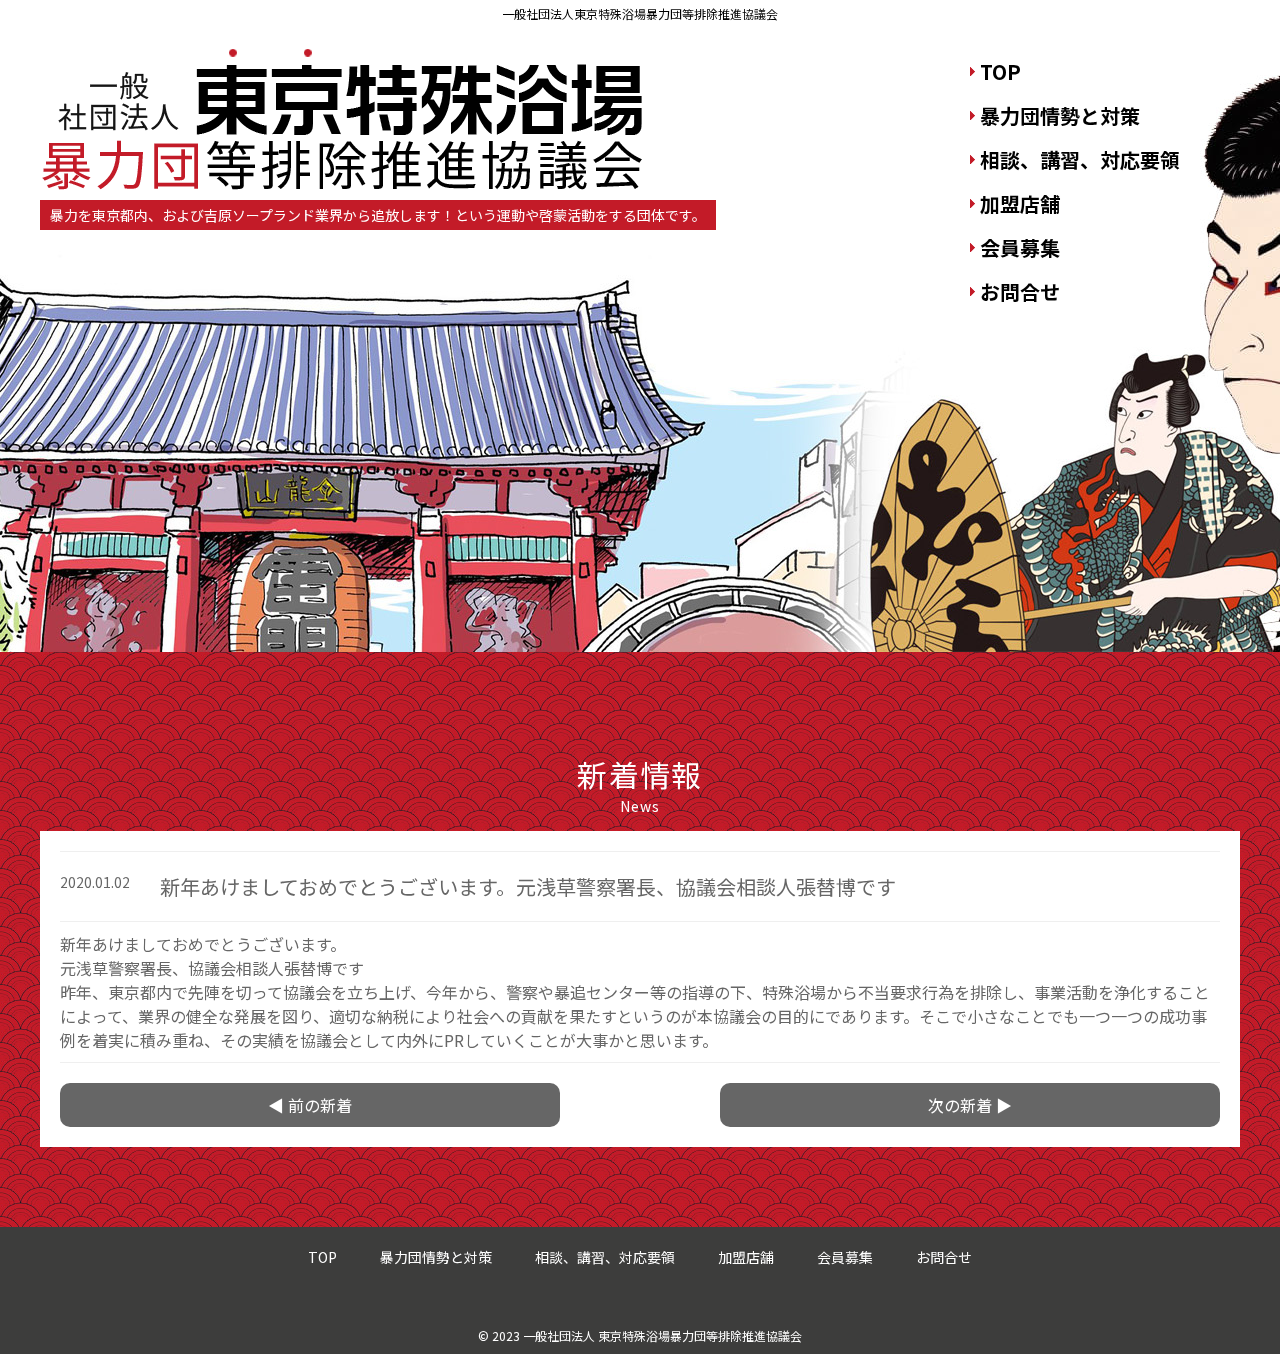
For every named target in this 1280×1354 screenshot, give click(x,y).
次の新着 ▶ (970, 1105)
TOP (1000, 71)
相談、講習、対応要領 (1080, 159)
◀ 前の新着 (310, 1105)
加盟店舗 (1020, 203)
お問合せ (1020, 291)
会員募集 (1020, 247)
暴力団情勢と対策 (1060, 115)
